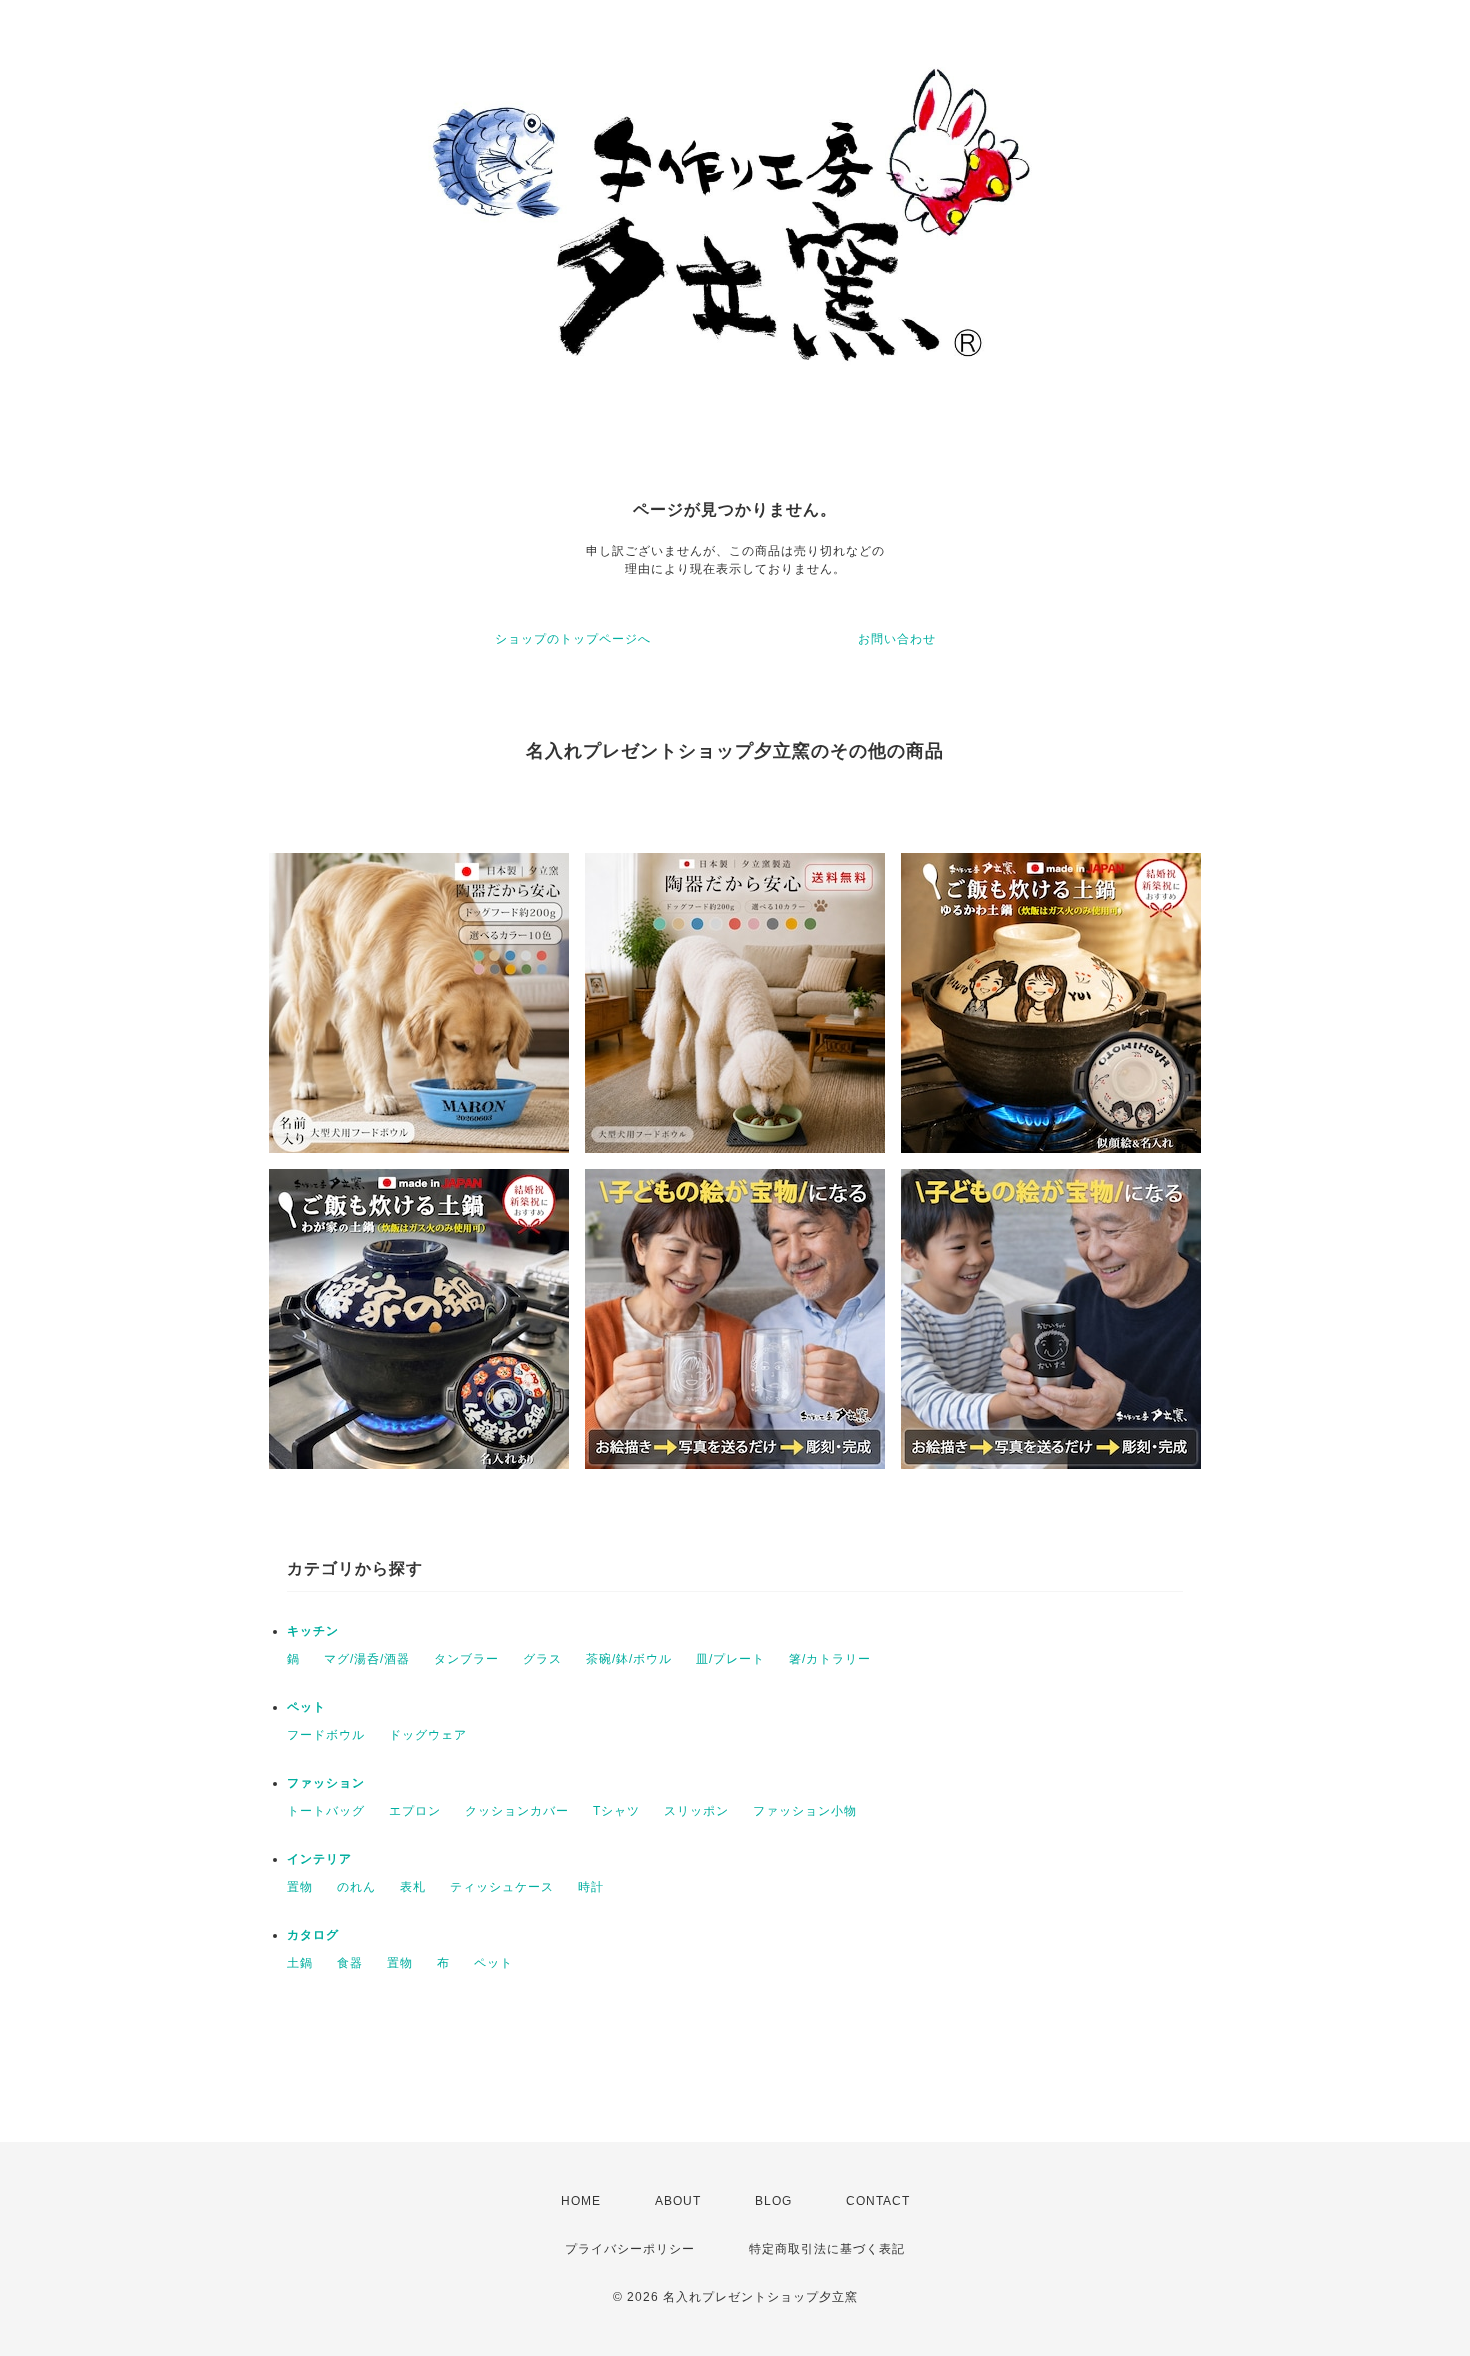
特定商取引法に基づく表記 (827, 2249)
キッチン (313, 1631)
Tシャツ (616, 1811)
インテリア (319, 1859)
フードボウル (326, 1735)
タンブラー (466, 1659)
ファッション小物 (805, 1811)
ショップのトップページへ (573, 639)
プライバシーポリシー (630, 2249)
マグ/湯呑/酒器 (367, 1659)
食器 (350, 1963)
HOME (581, 2201)
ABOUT (678, 2201)
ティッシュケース (502, 1887)
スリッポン (696, 1811)
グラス (542, 1659)
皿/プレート (730, 1659)
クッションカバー (517, 1811)
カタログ (313, 1935)
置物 (300, 1887)
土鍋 (300, 1963)
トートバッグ (326, 1811)
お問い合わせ (897, 639)
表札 (413, 1887)
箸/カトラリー (830, 1659)
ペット (306, 1707)
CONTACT (878, 2201)
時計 (591, 1887)
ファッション (326, 1783)
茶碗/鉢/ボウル (629, 1659)
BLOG (773, 2201)
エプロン (415, 1811)
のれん (356, 1887)
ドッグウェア (428, 1735)
